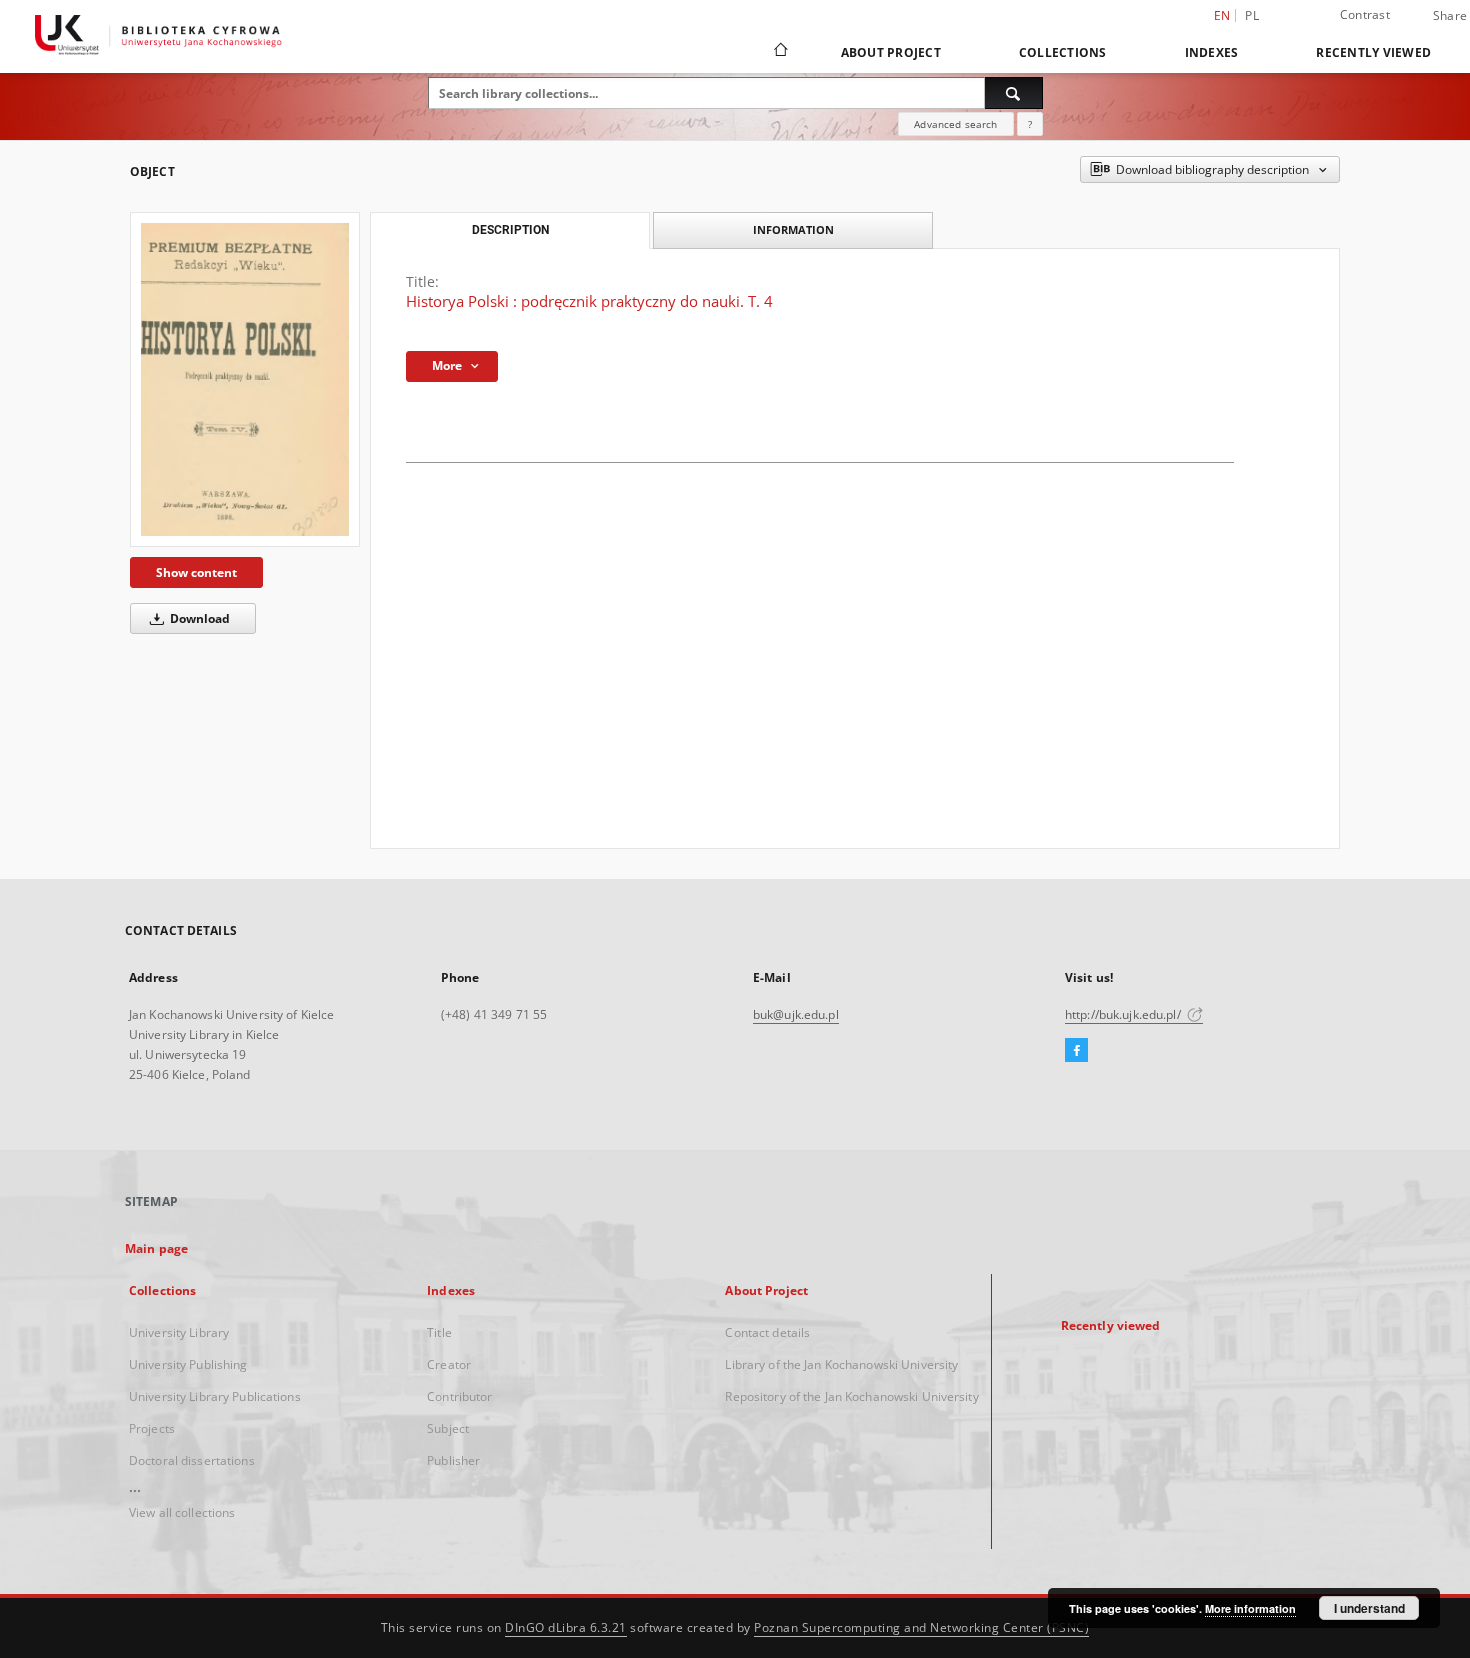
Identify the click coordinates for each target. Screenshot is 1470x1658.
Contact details (767, 1332)
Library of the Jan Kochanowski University (841, 1364)
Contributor (459, 1396)
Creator (449, 1364)
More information (1250, 1608)
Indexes (1212, 52)
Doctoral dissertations (192, 1460)
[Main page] (779, 52)
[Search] (1014, 93)
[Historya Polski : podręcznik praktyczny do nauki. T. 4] (245, 379)
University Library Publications (215, 1396)
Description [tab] (510, 230)
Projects (152, 1428)
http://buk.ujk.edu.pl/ (1124, 1014)
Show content (196, 572)
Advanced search (955, 124)
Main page (156, 1248)
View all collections (182, 1512)
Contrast (1365, 14)
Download (198, 618)
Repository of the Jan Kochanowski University (851, 1396)
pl (1252, 15)
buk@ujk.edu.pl (796, 1014)
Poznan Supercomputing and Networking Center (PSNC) (921, 1627)
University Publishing (188, 1364)
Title (439, 1332)
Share (1450, 16)
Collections (1063, 52)
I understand (1369, 1608)
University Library (179, 1332)
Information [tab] (793, 229)
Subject (448, 1428)
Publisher (453, 1460)
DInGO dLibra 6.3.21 (566, 1627)
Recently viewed (1373, 52)
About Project (891, 52)
